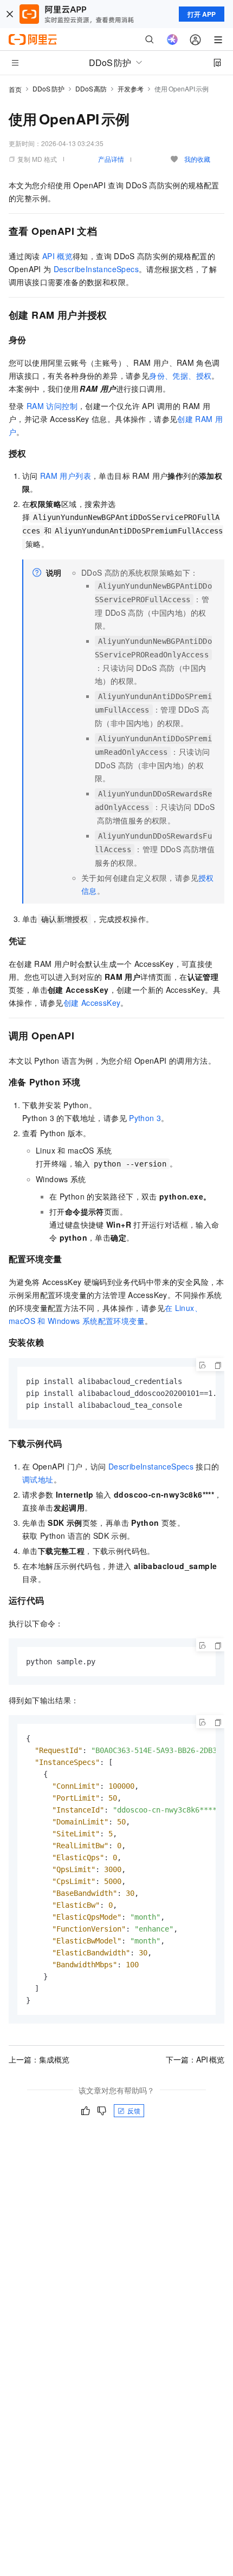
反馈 (134, 2110)
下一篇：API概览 (195, 2059)
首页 (15, 89)
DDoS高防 (91, 88)
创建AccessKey (92, 1003)
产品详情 (111, 159)
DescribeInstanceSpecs (96, 269)
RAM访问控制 (52, 406)
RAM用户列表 (66, 476)
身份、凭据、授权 (180, 375)
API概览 (57, 256)
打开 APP (202, 14)
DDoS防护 (48, 88)
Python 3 (145, 1118)
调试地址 (38, 1479)
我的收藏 (197, 159)
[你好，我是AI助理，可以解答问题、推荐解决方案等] (172, 39)
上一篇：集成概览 (39, 2059)
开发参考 (131, 88)
